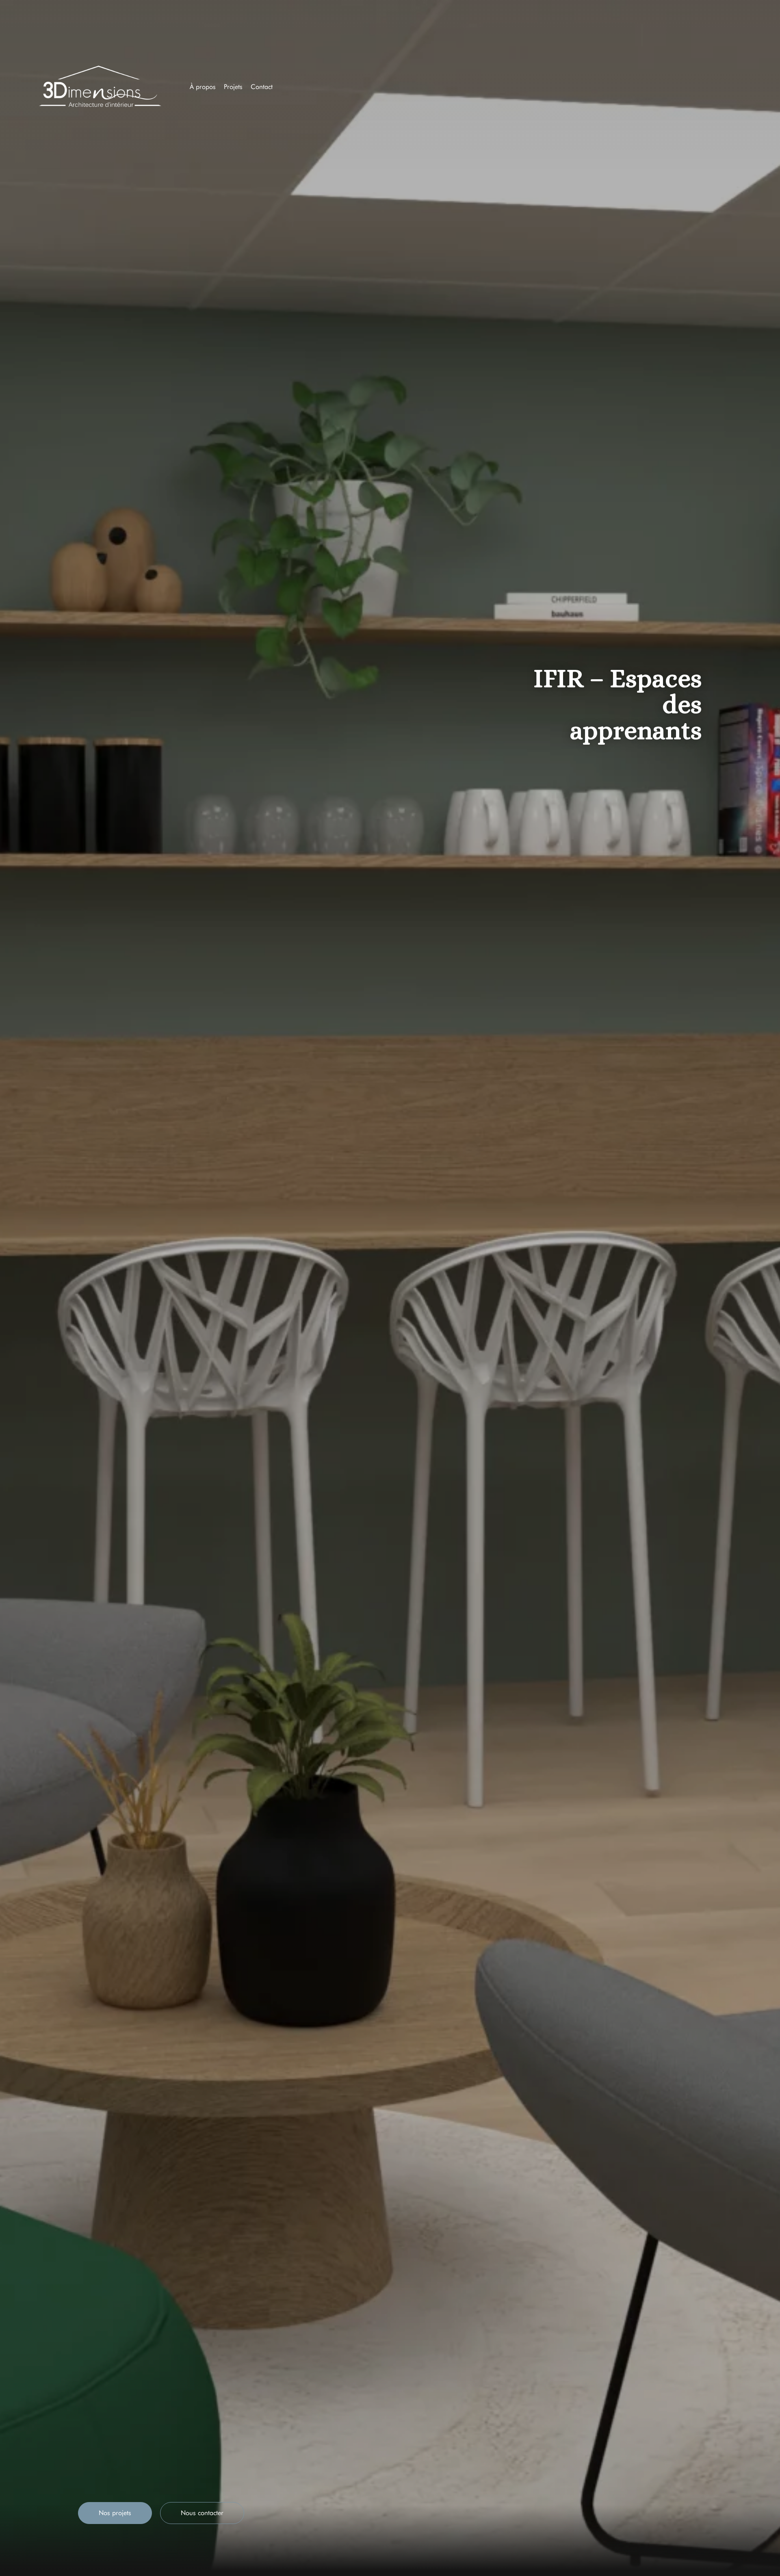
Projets (233, 87)
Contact (262, 87)
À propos (203, 87)
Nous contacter (202, 2513)
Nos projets (115, 2513)
